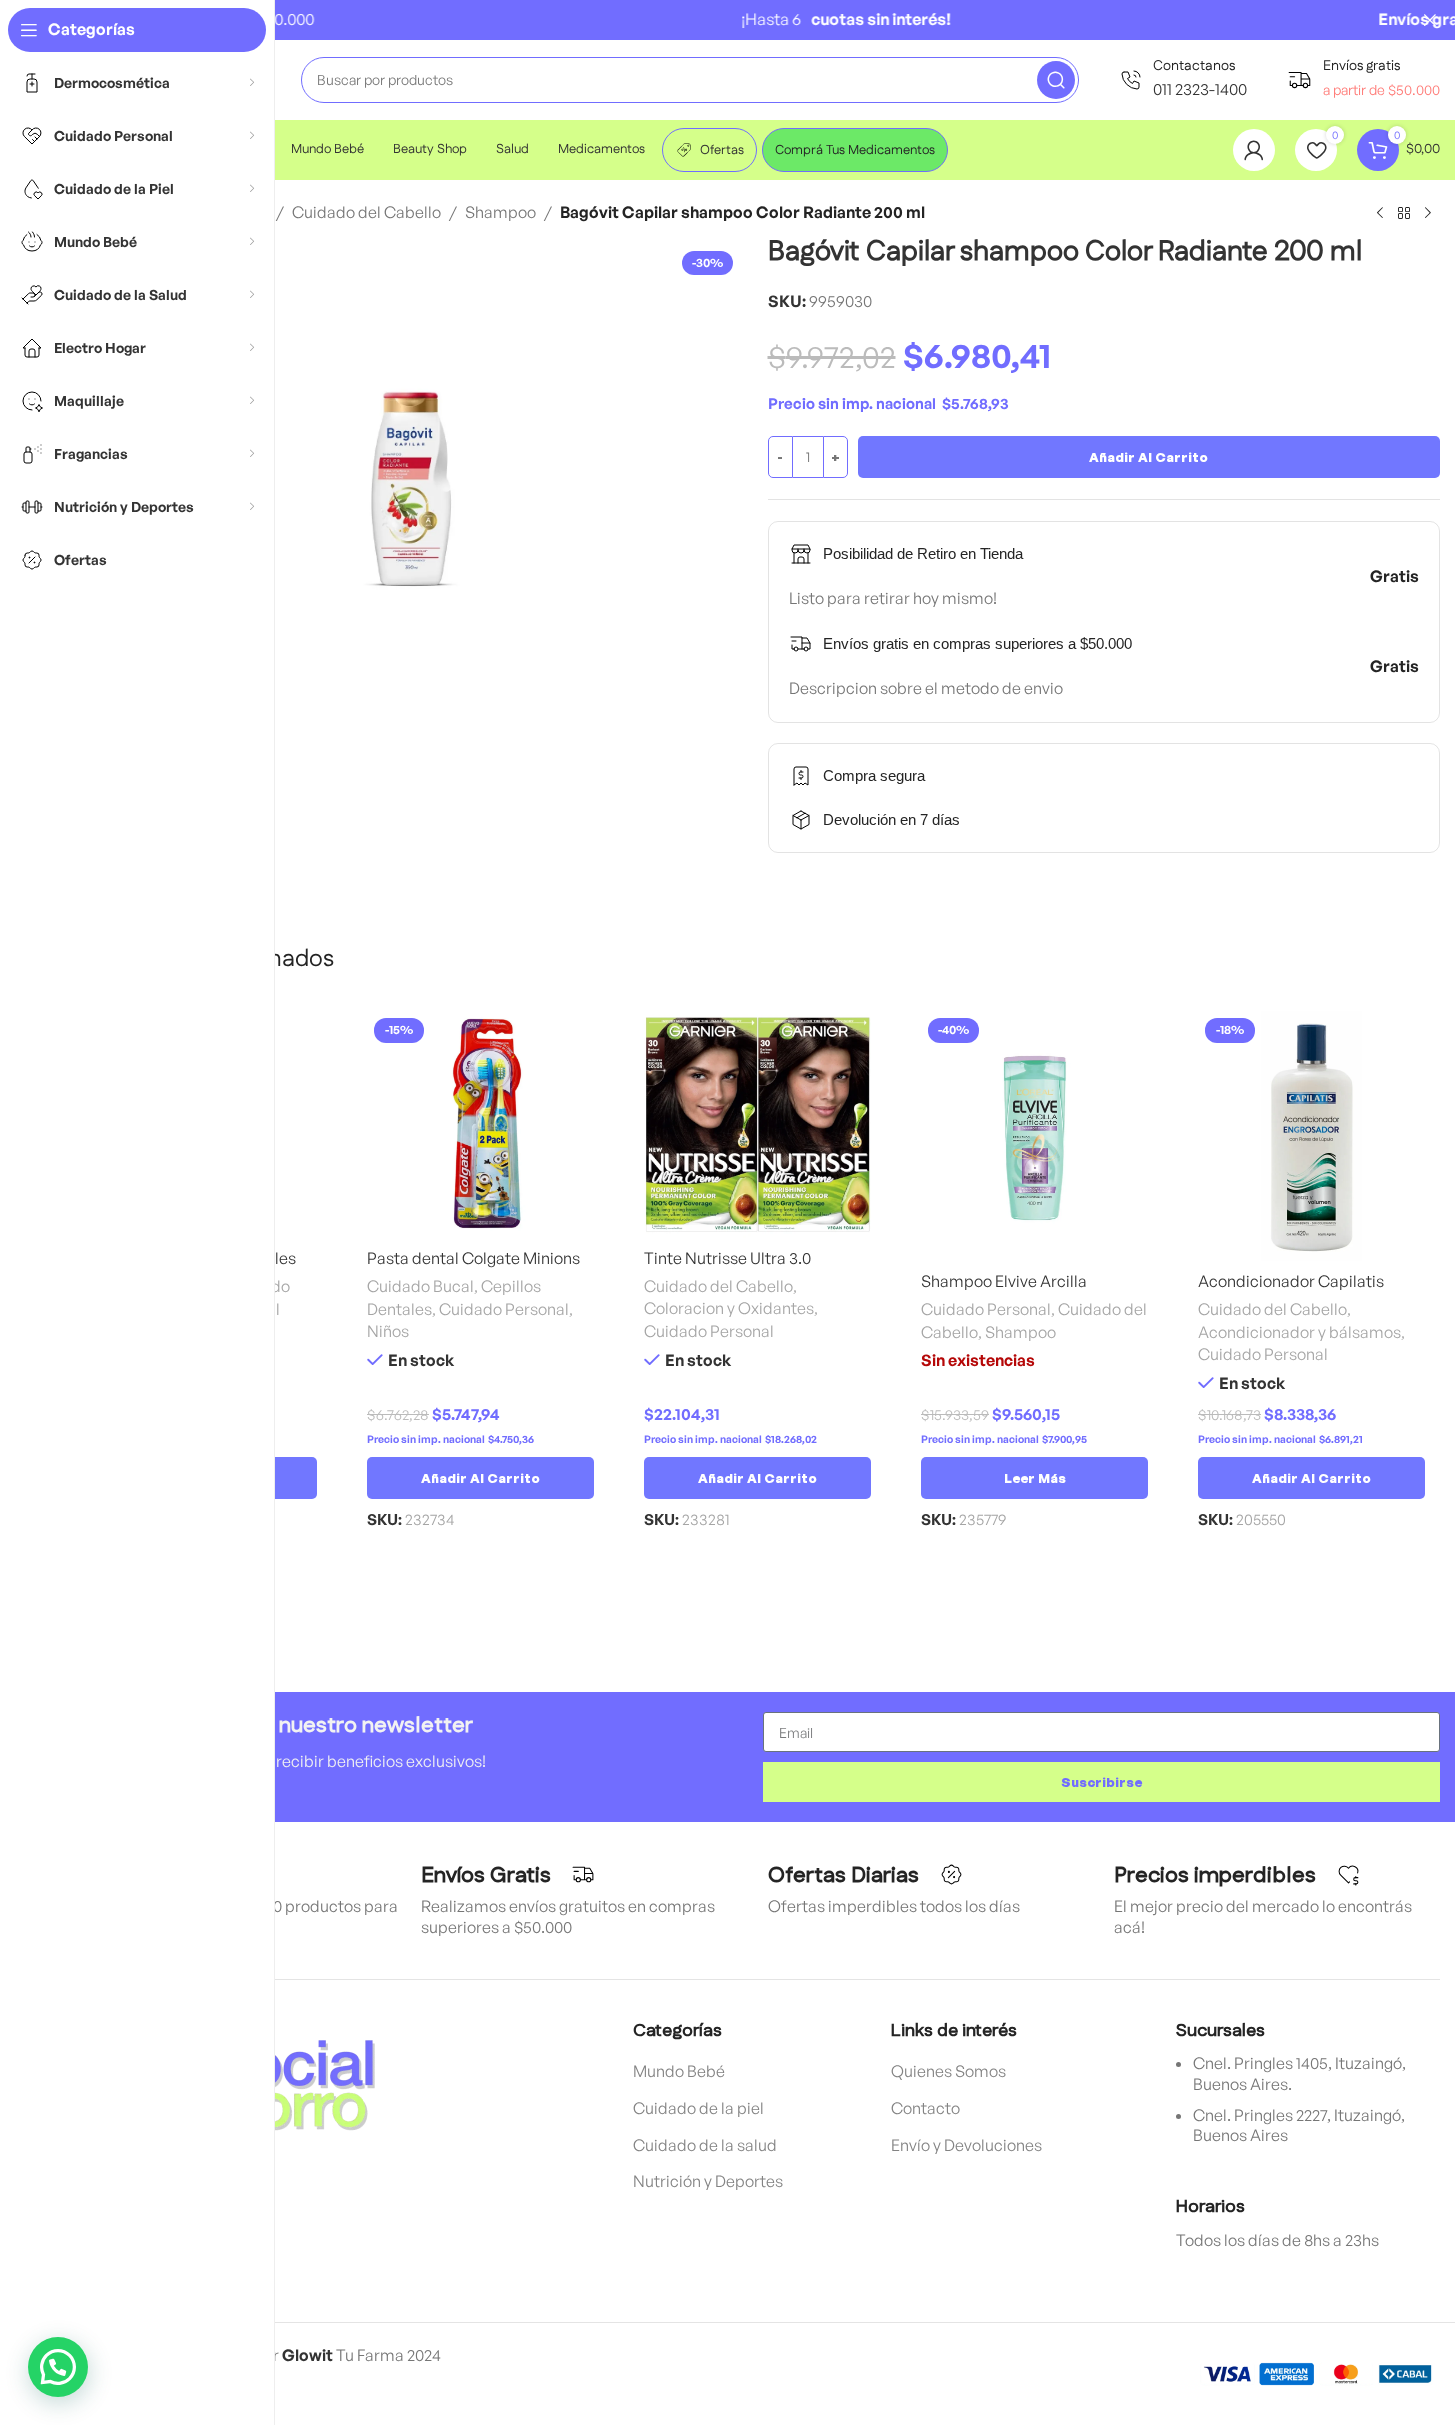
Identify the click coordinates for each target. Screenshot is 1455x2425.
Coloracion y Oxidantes (729, 1308)
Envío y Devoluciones (966, 2145)
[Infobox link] (1183, 79)
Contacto (925, 2108)
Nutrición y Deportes (708, 2181)
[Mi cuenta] (1254, 150)
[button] (480, 1478)
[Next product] (1428, 214)
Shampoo (500, 212)
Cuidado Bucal (420, 1286)
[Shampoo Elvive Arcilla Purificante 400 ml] (1034, 1136)
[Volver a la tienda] (1404, 214)
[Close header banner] (1430, 20)
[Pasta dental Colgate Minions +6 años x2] (480, 1124)
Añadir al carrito (1148, 457)
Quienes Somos (948, 2071)
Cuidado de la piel (698, 2108)
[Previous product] (1380, 214)
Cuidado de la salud (705, 2145)
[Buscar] (1056, 80)
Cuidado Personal (504, 1309)
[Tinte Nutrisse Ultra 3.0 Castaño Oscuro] (757, 1124)
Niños (388, 1331)
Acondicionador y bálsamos (1299, 1332)
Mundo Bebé (679, 2071)
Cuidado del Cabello (366, 212)
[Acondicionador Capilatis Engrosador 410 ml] (1311, 1136)
